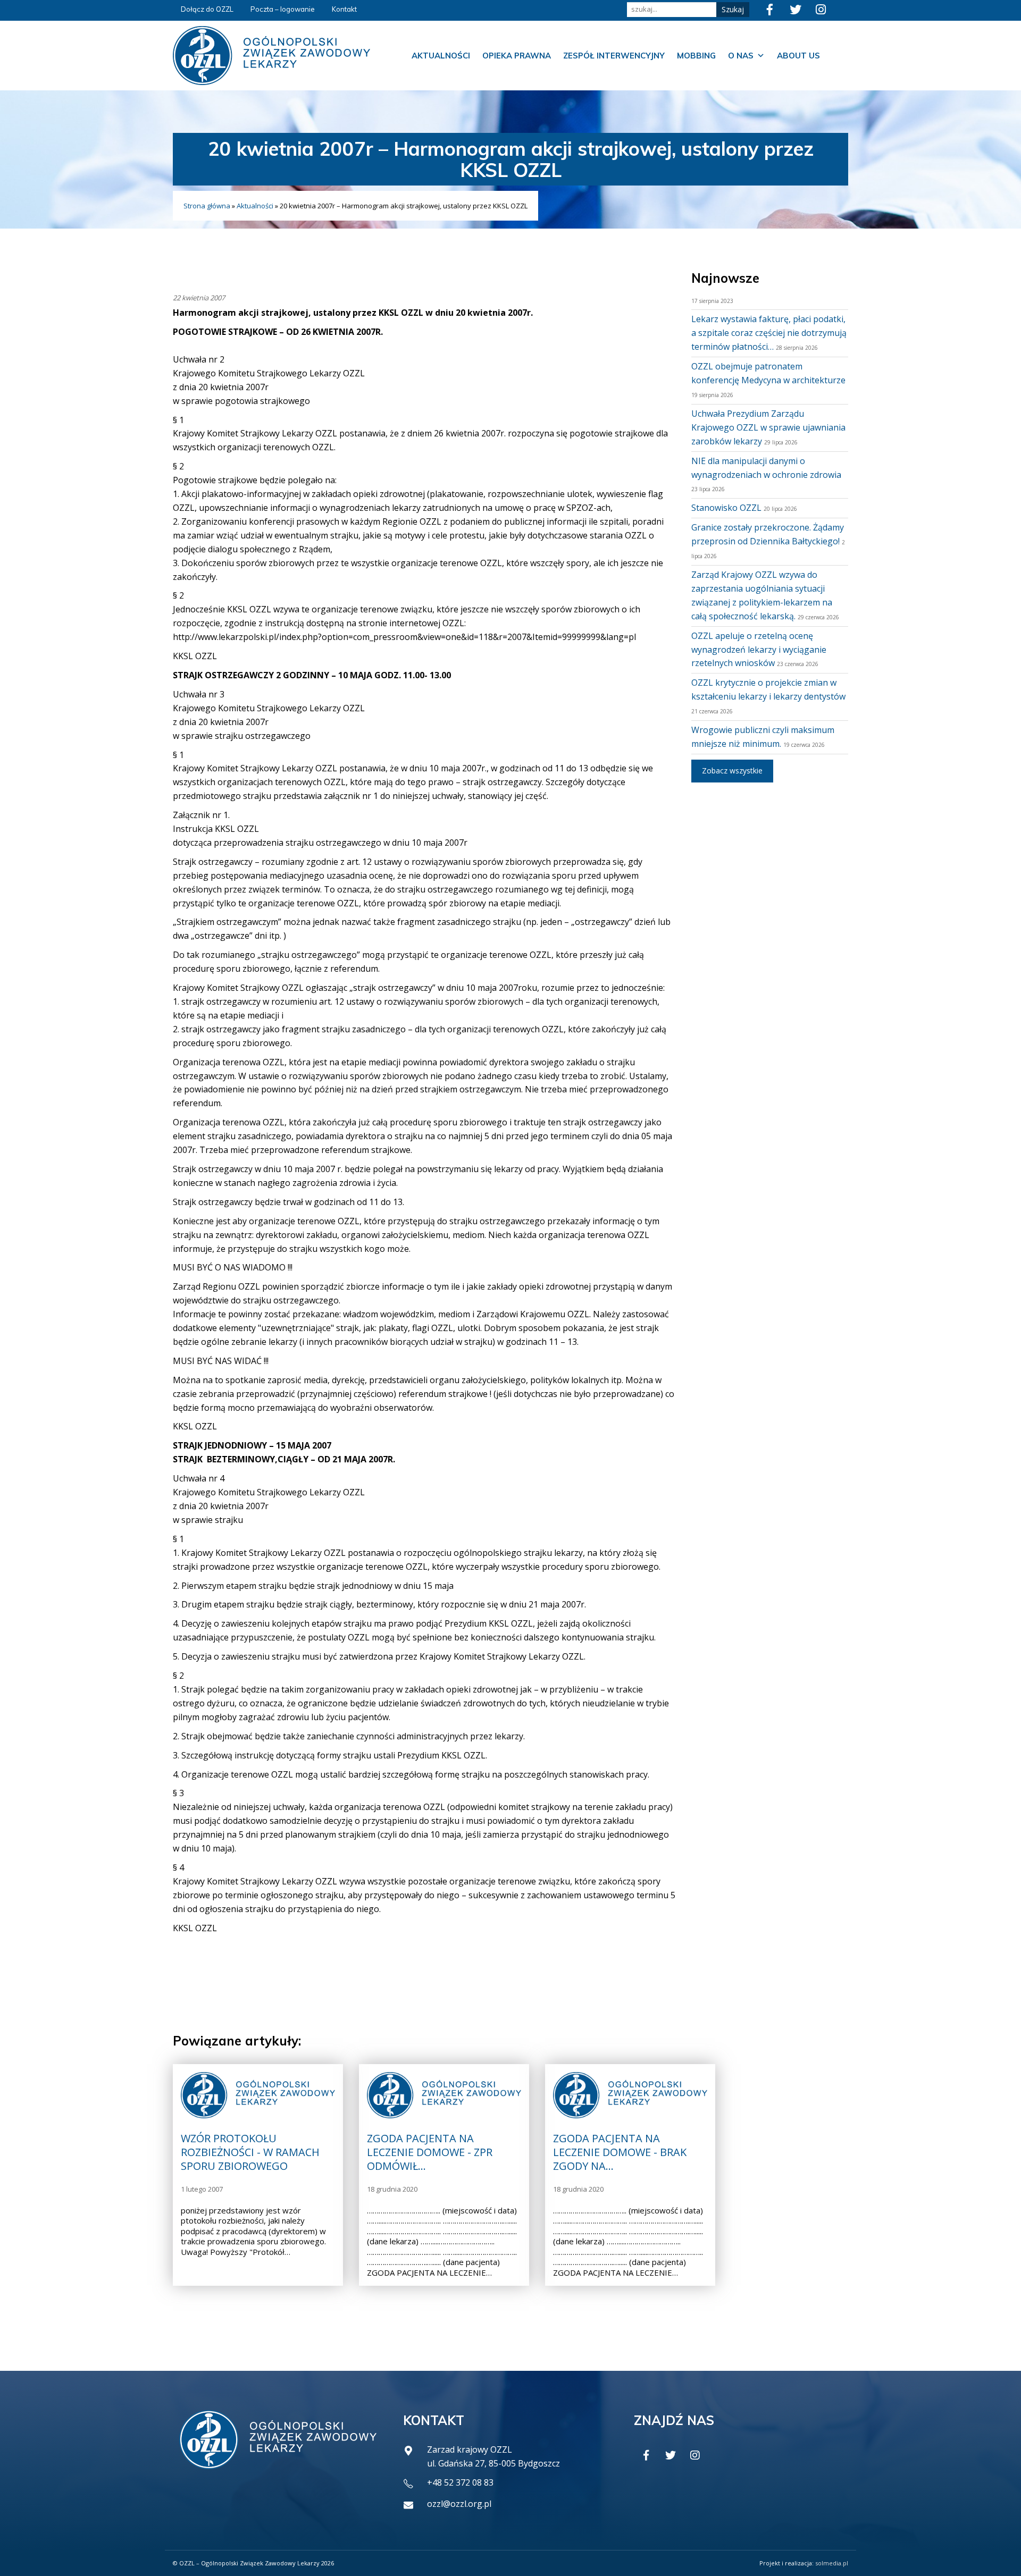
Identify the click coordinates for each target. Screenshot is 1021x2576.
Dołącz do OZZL (207, 9)
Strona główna (207, 206)
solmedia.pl (832, 2563)
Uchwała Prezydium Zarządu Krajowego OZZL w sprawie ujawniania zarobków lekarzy (768, 427)
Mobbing (696, 56)
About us (798, 56)
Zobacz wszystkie (732, 771)
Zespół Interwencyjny (614, 56)
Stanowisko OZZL (726, 508)
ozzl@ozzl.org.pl (459, 2504)
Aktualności (441, 56)
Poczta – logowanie (283, 9)
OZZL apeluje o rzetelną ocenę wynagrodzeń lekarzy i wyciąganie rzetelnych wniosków (759, 650)
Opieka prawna (517, 56)
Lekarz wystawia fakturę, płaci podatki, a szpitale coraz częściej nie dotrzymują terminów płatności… (769, 333)
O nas (741, 56)
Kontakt (344, 9)
